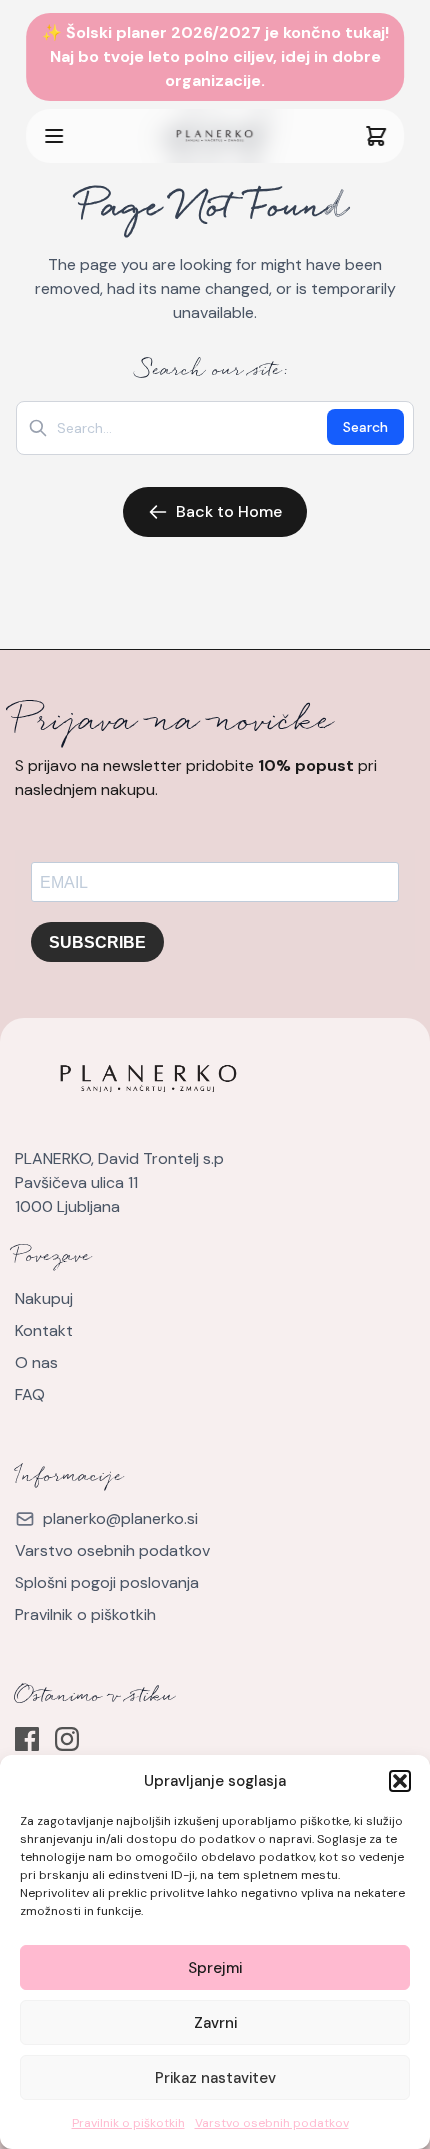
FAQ (30, 1394)
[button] (400, 1781)
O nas (36, 1362)
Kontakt (44, 1330)
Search (365, 427)
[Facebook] (27, 1739)
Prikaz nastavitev (215, 2078)
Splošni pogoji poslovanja (107, 1582)
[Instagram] (67, 1739)
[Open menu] (99, 136)
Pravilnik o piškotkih (128, 2123)
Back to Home (229, 511)
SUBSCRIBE (97, 942)
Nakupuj (44, 1298)
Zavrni (215, 2023)
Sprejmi (215, 1968)
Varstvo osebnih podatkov (272, 2123)
